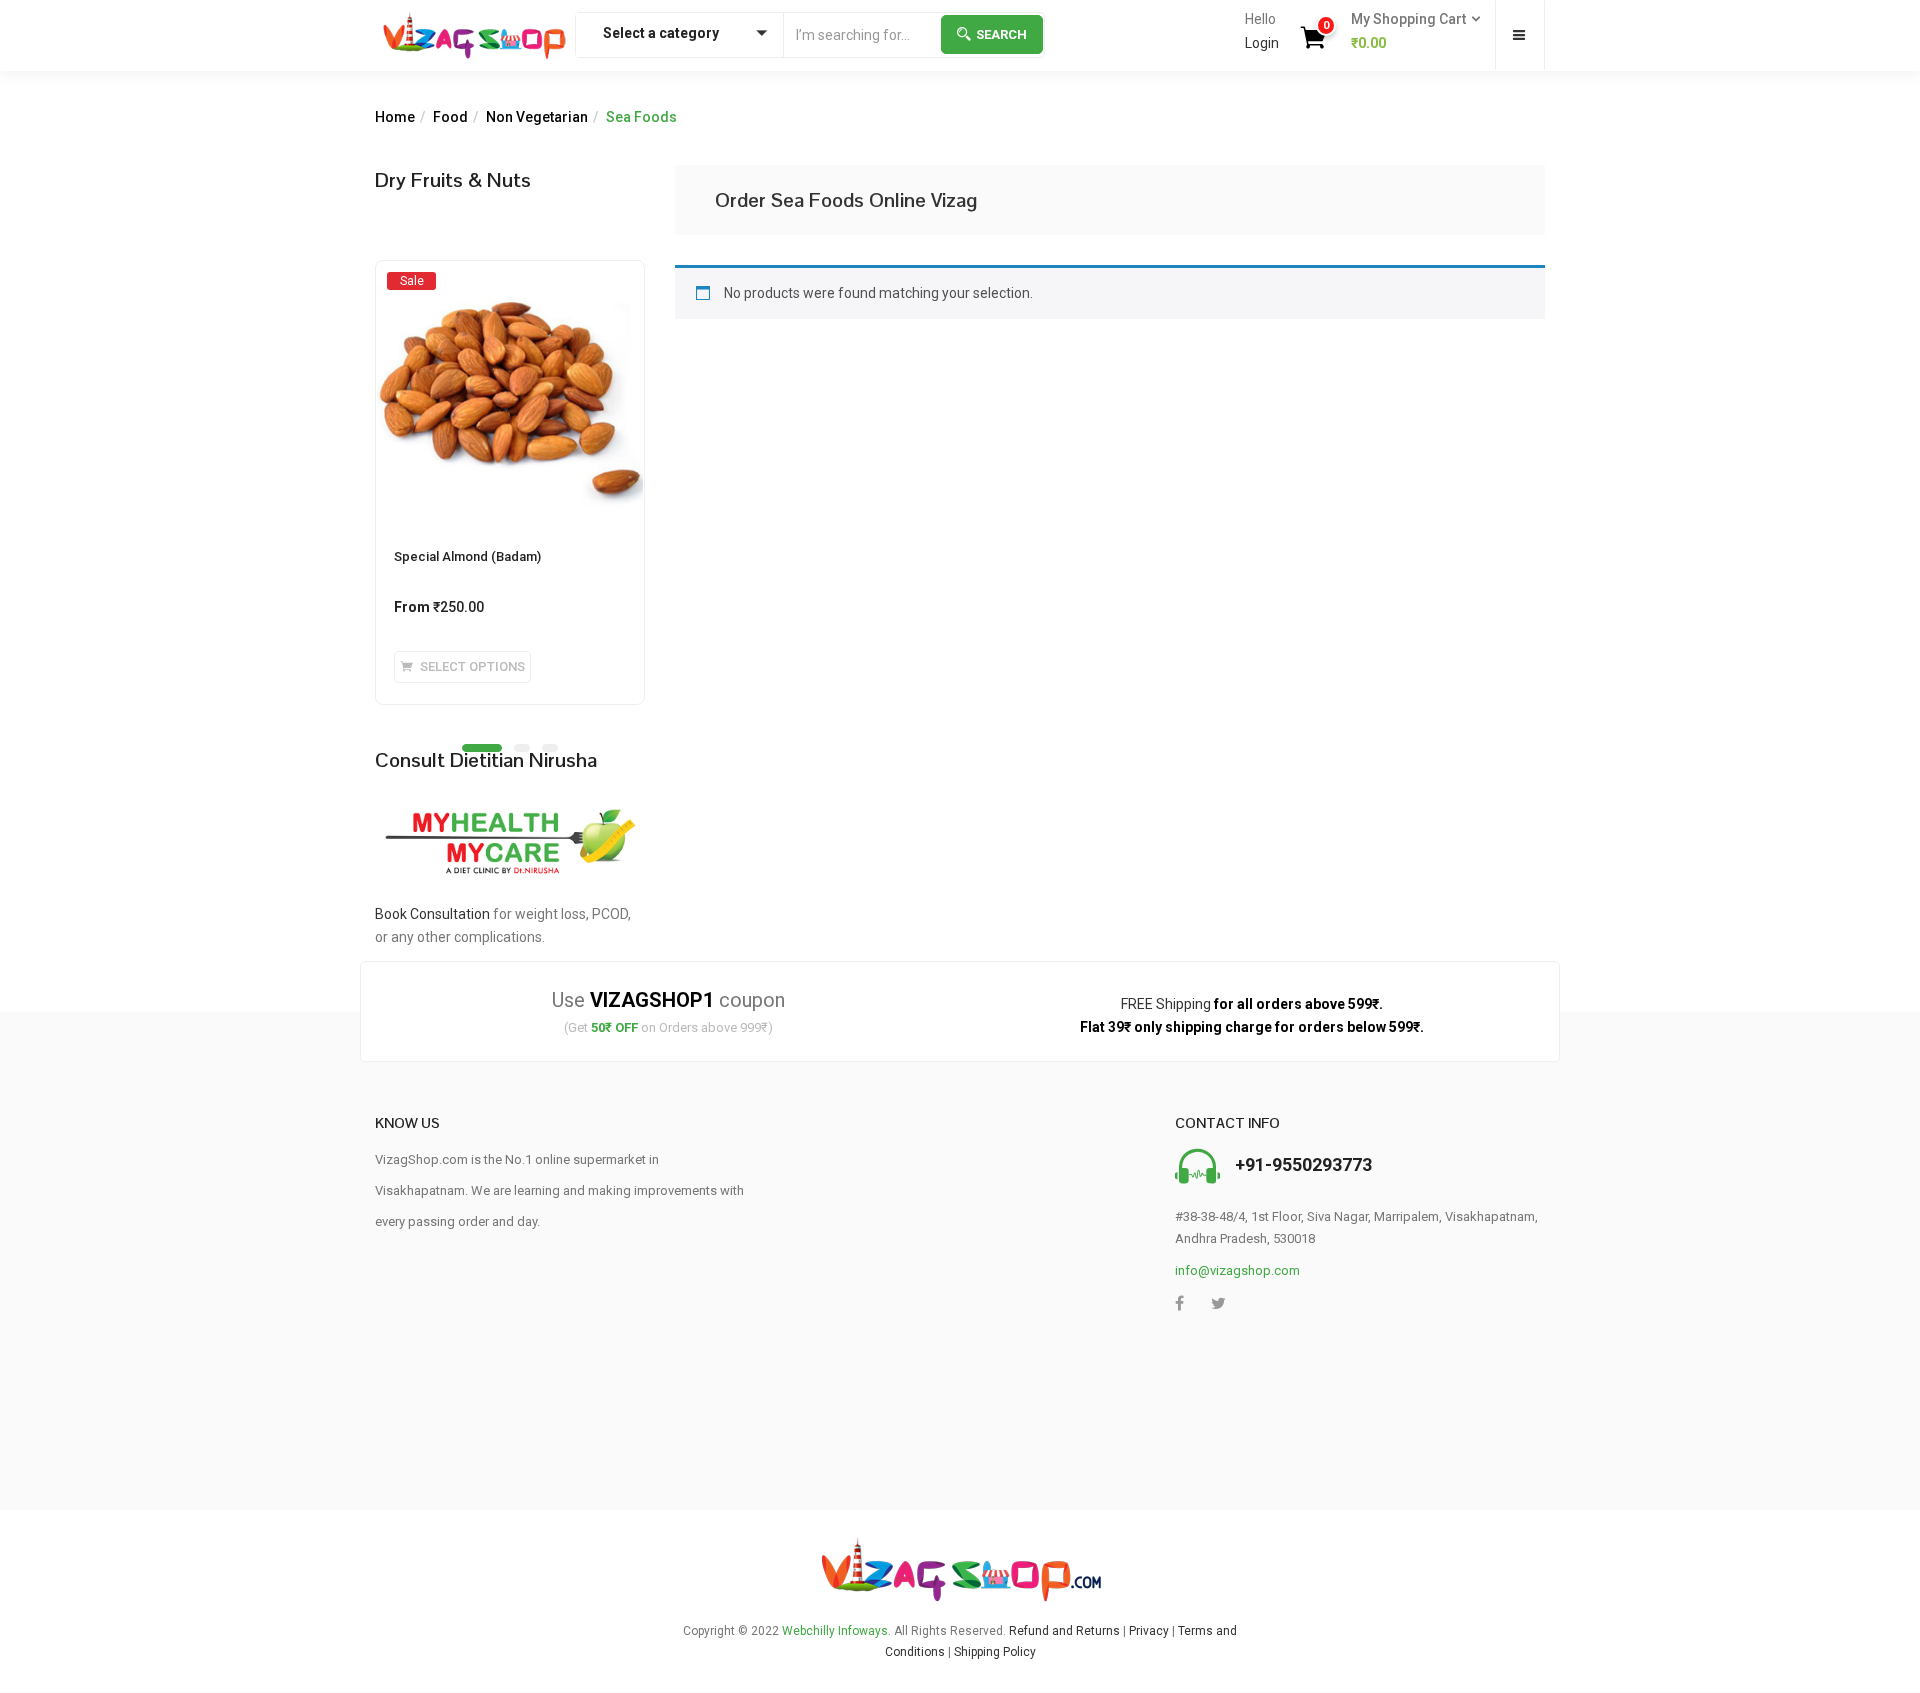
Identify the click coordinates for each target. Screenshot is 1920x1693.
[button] (1409, 32)
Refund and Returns (1064, 1631)
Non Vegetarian (537, 117)
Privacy (1149, 1631)
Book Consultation (432, 914)
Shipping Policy (995, 1652)
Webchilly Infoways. (836, 1631)
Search (1001, 34)
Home (395, 117)
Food (450, 117)
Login (1262, 43)
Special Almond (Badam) (467, 556)
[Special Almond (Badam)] (510, 280)
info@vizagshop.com (1237, 1270)
